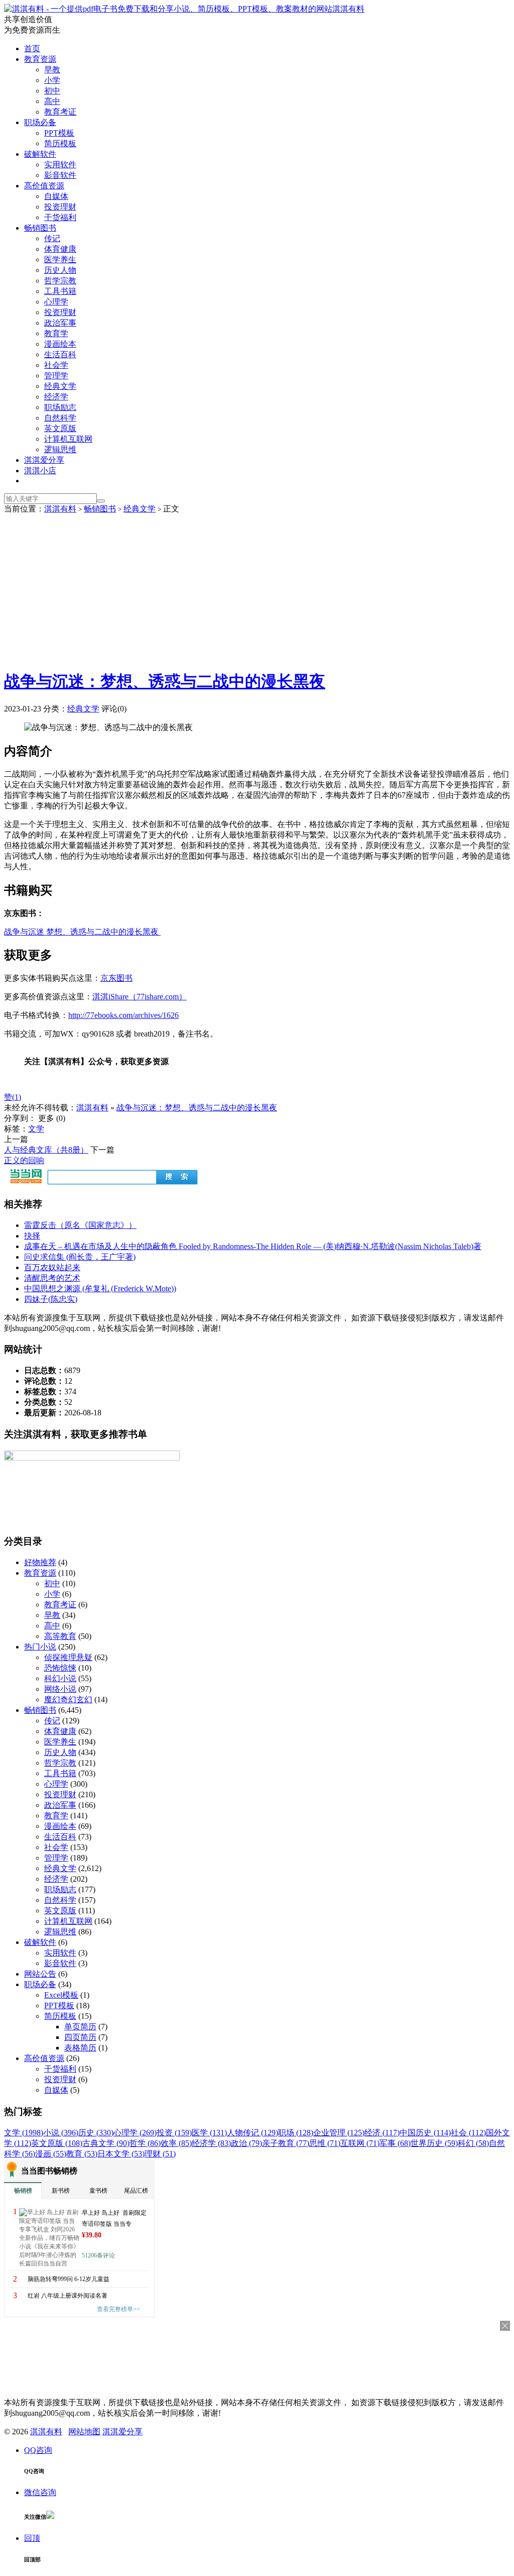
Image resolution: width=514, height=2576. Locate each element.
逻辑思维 (60, 449)
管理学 (56, 376)
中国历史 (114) (425, 2133)
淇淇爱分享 (44, 460)
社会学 (56, 365)
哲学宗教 (60, 281)
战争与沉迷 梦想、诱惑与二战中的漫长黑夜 (82, 932)
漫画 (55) (51, 2154)
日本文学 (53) (121, 2154)
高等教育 (60, 1636)
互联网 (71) (360, 2143)
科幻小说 (60, 1678)
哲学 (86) (145, 2143)
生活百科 (60, 354)
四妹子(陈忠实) (51, 1299)
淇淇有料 (348, 9)
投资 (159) (174, 2133)
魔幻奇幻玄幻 (68, 1699)
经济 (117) (382, 2133)
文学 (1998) (24, 2133)
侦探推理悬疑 (68, 1657)
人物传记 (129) (252, 2133)
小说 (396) (61, 2133)
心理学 (56, 302)
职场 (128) (296, 2133)
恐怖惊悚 (60, 1668)
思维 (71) (325, 2143)
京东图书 (116, 978)
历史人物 (60, 270)
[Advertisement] (257, 590)
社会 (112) (468, 2133)
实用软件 (60, 165)
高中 (52, 101)
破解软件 (40, 154)
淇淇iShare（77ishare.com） (140, 997)
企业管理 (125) (339, 2133)
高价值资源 (44, 186)
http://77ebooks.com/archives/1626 (123, 1015)
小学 (52, 80)
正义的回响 (24, 1160)
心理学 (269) (135, 2133)
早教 (52, 70)
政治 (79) (246, 2143)
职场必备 (40, 122)
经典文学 (60, 386)
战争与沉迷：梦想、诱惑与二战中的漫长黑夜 (165, 681)
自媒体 (56, 196)
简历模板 (60, 143)
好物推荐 (40, 1562)
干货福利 (60, 217)
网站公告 (40, 1974)
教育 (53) (82, 2154)
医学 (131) (209, 2133)
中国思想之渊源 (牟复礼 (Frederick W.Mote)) (100, 1289)
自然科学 (60, 418)
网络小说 (60, 1689)
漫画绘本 (60, 344)
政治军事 (60, 323)
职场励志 (60, 407)
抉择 (32, 1236)
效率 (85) (176, 2143)
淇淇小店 (40, 471)
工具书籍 (60, 291)
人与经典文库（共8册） (46, 1150)
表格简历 (80, 2048)
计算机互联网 (68, 439)
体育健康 (60, 249)
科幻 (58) (473, 2143)
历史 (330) (96, 2133)
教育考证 (60, 112)
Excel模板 (61, 1995)
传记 (52, 238)
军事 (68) (395, 2143)
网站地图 (84, 2432)
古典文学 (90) (106, 2143)
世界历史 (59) (434, 2143)
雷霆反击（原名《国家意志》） (80, 1225)
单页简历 (80, 2027)
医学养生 (60, 260)
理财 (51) (160, 2154)
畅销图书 (40, 228)
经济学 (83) (211, 2143)
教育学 (56, 333)
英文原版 (60, 428)
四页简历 (80, 2037)
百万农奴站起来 (52, 1267)
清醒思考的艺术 (52, 1278)
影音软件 (60, 175)
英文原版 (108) (57, 2143)
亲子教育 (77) (286, 2143)
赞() (13, 1097)
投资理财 (60, 207)
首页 (32, 48)
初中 (52, 91)
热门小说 (40, 1647)
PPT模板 (59, 133)
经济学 (56, 397)
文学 (36, 1129)
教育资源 (40, 59)
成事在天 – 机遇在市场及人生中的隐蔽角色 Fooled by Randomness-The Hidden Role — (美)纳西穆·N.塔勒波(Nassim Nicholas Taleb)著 (253, 1246)
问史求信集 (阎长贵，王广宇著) (80, 1257)
